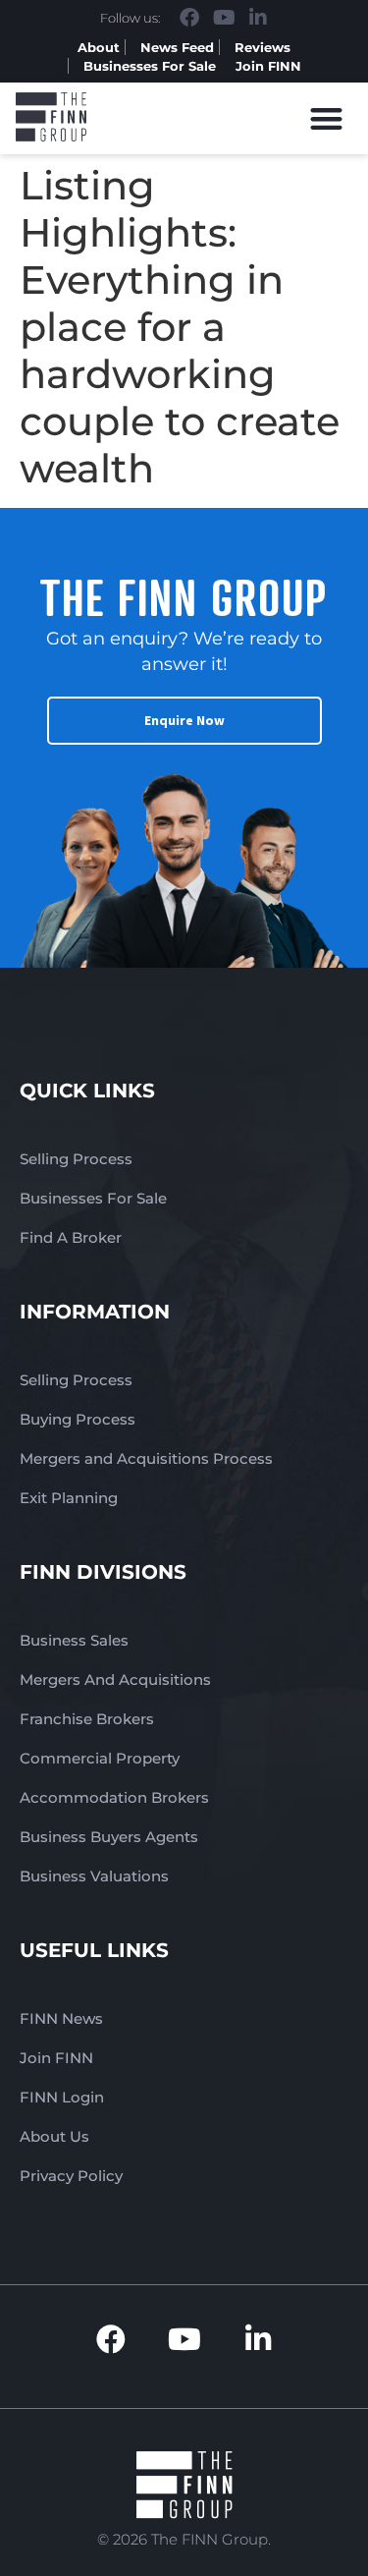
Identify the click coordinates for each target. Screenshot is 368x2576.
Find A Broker (71, 1237)
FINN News (61, 2018)
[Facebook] (189, 18)
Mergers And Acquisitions (115, 1680)
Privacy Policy (71, 2176)
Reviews (263, 47)
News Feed (177, 47)
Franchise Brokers (87, 1719)
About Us (54, 2136)
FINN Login (62, 2097)
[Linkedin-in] (258, 18)
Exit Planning (69, 1498)
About (99, 47)
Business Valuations (94, 1876)
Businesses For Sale (150, 66)
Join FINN (268, 66)
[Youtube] (224, 18)
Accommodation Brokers (114, 1797)
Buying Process (78, 1419)
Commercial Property (100, 1758)
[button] (327, 118)
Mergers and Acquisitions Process (146, 1458)
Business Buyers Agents (109, 1837)
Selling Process (76, 1159)
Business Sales (74, 1640)
